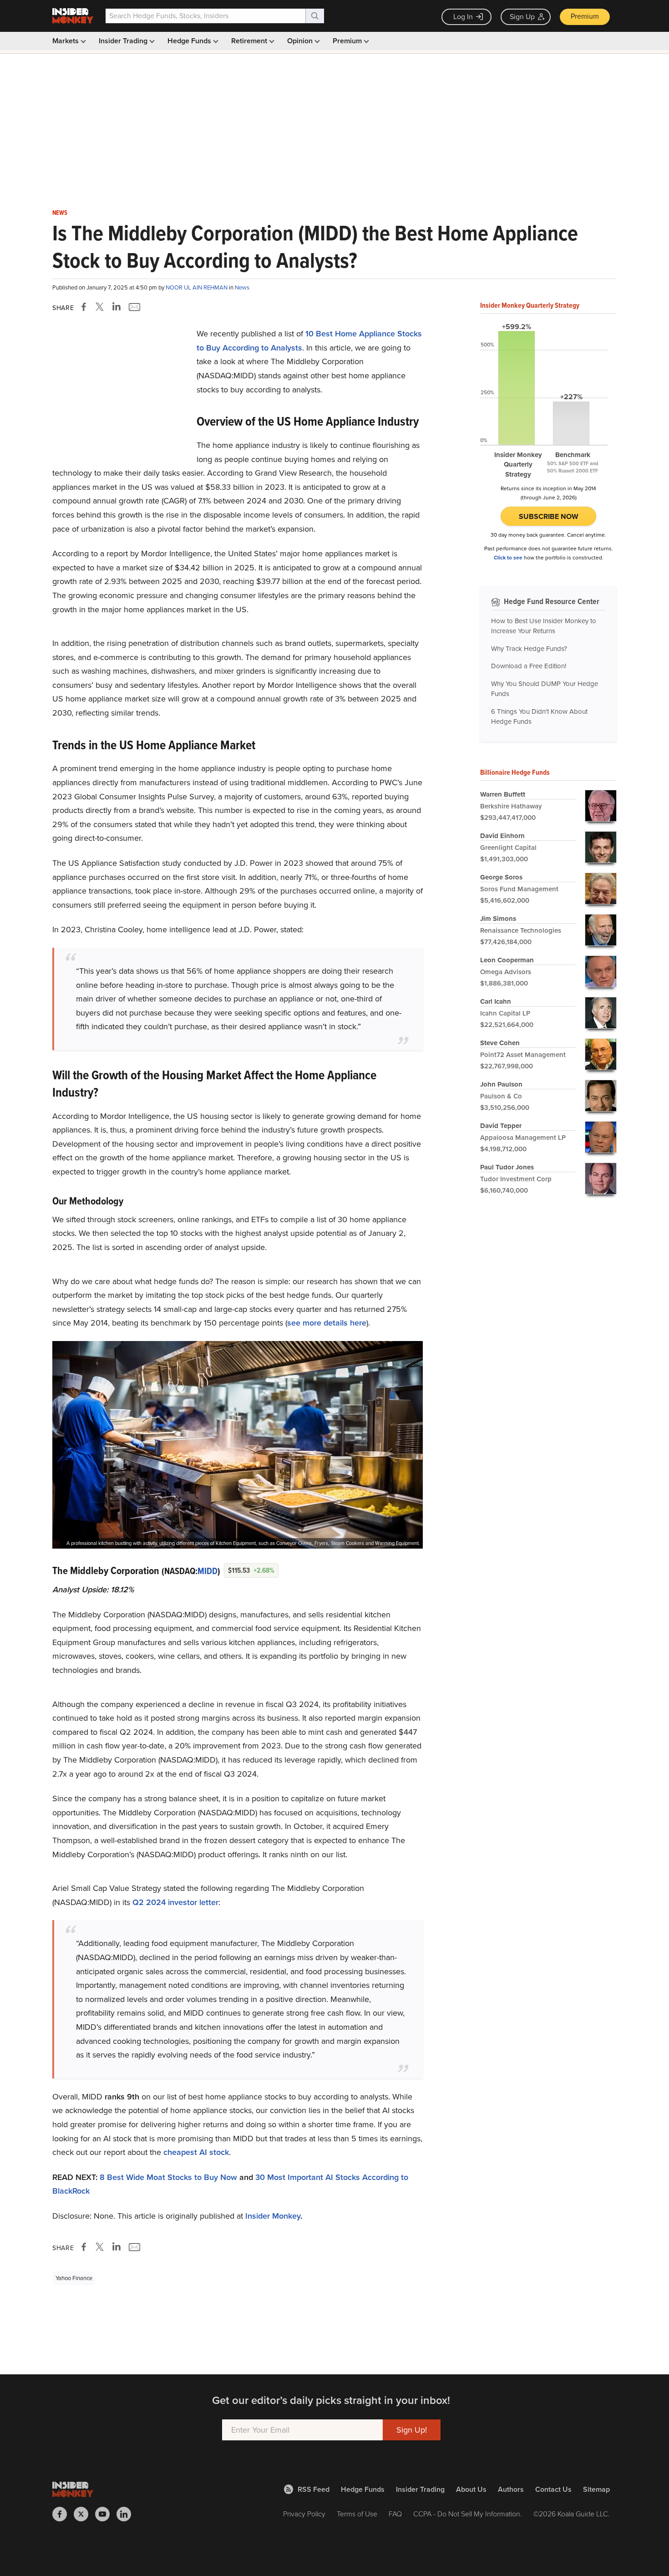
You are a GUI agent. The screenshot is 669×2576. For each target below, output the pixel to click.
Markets (66, 41)
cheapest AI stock (196, 2152)
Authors (511, 2489)
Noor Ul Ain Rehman (197, 287)
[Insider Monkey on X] (84, 2514)
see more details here (327, 1323)
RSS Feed (314, 2489)
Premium (585, 16)
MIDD (208, 1571)
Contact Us (553, 2489)
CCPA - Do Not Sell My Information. (468, 2514)
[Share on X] (101, 307)
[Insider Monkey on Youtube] (106, 2514)
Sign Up (522, 17)
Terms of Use (357, 2514)
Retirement (250, 41)
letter (208, 1902)
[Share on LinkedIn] (117, 307)
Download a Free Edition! (529, 666)
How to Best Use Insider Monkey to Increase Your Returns (544, 626)
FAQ (395, 2514)
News (60, 213)
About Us (471, 2489)
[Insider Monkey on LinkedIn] (127, 2514)
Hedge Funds (190, 41)
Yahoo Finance (74, 2278)
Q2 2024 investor (165, 1902)
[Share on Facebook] (86, 307)
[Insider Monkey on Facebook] (63, 2514)
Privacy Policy (304, 2514)
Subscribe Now (549, 516)
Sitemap (596, 2489)
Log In (463, 17)
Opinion (301, 41)
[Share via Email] (134, 307)
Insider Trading (124, 41)
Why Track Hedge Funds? (529, 649)
